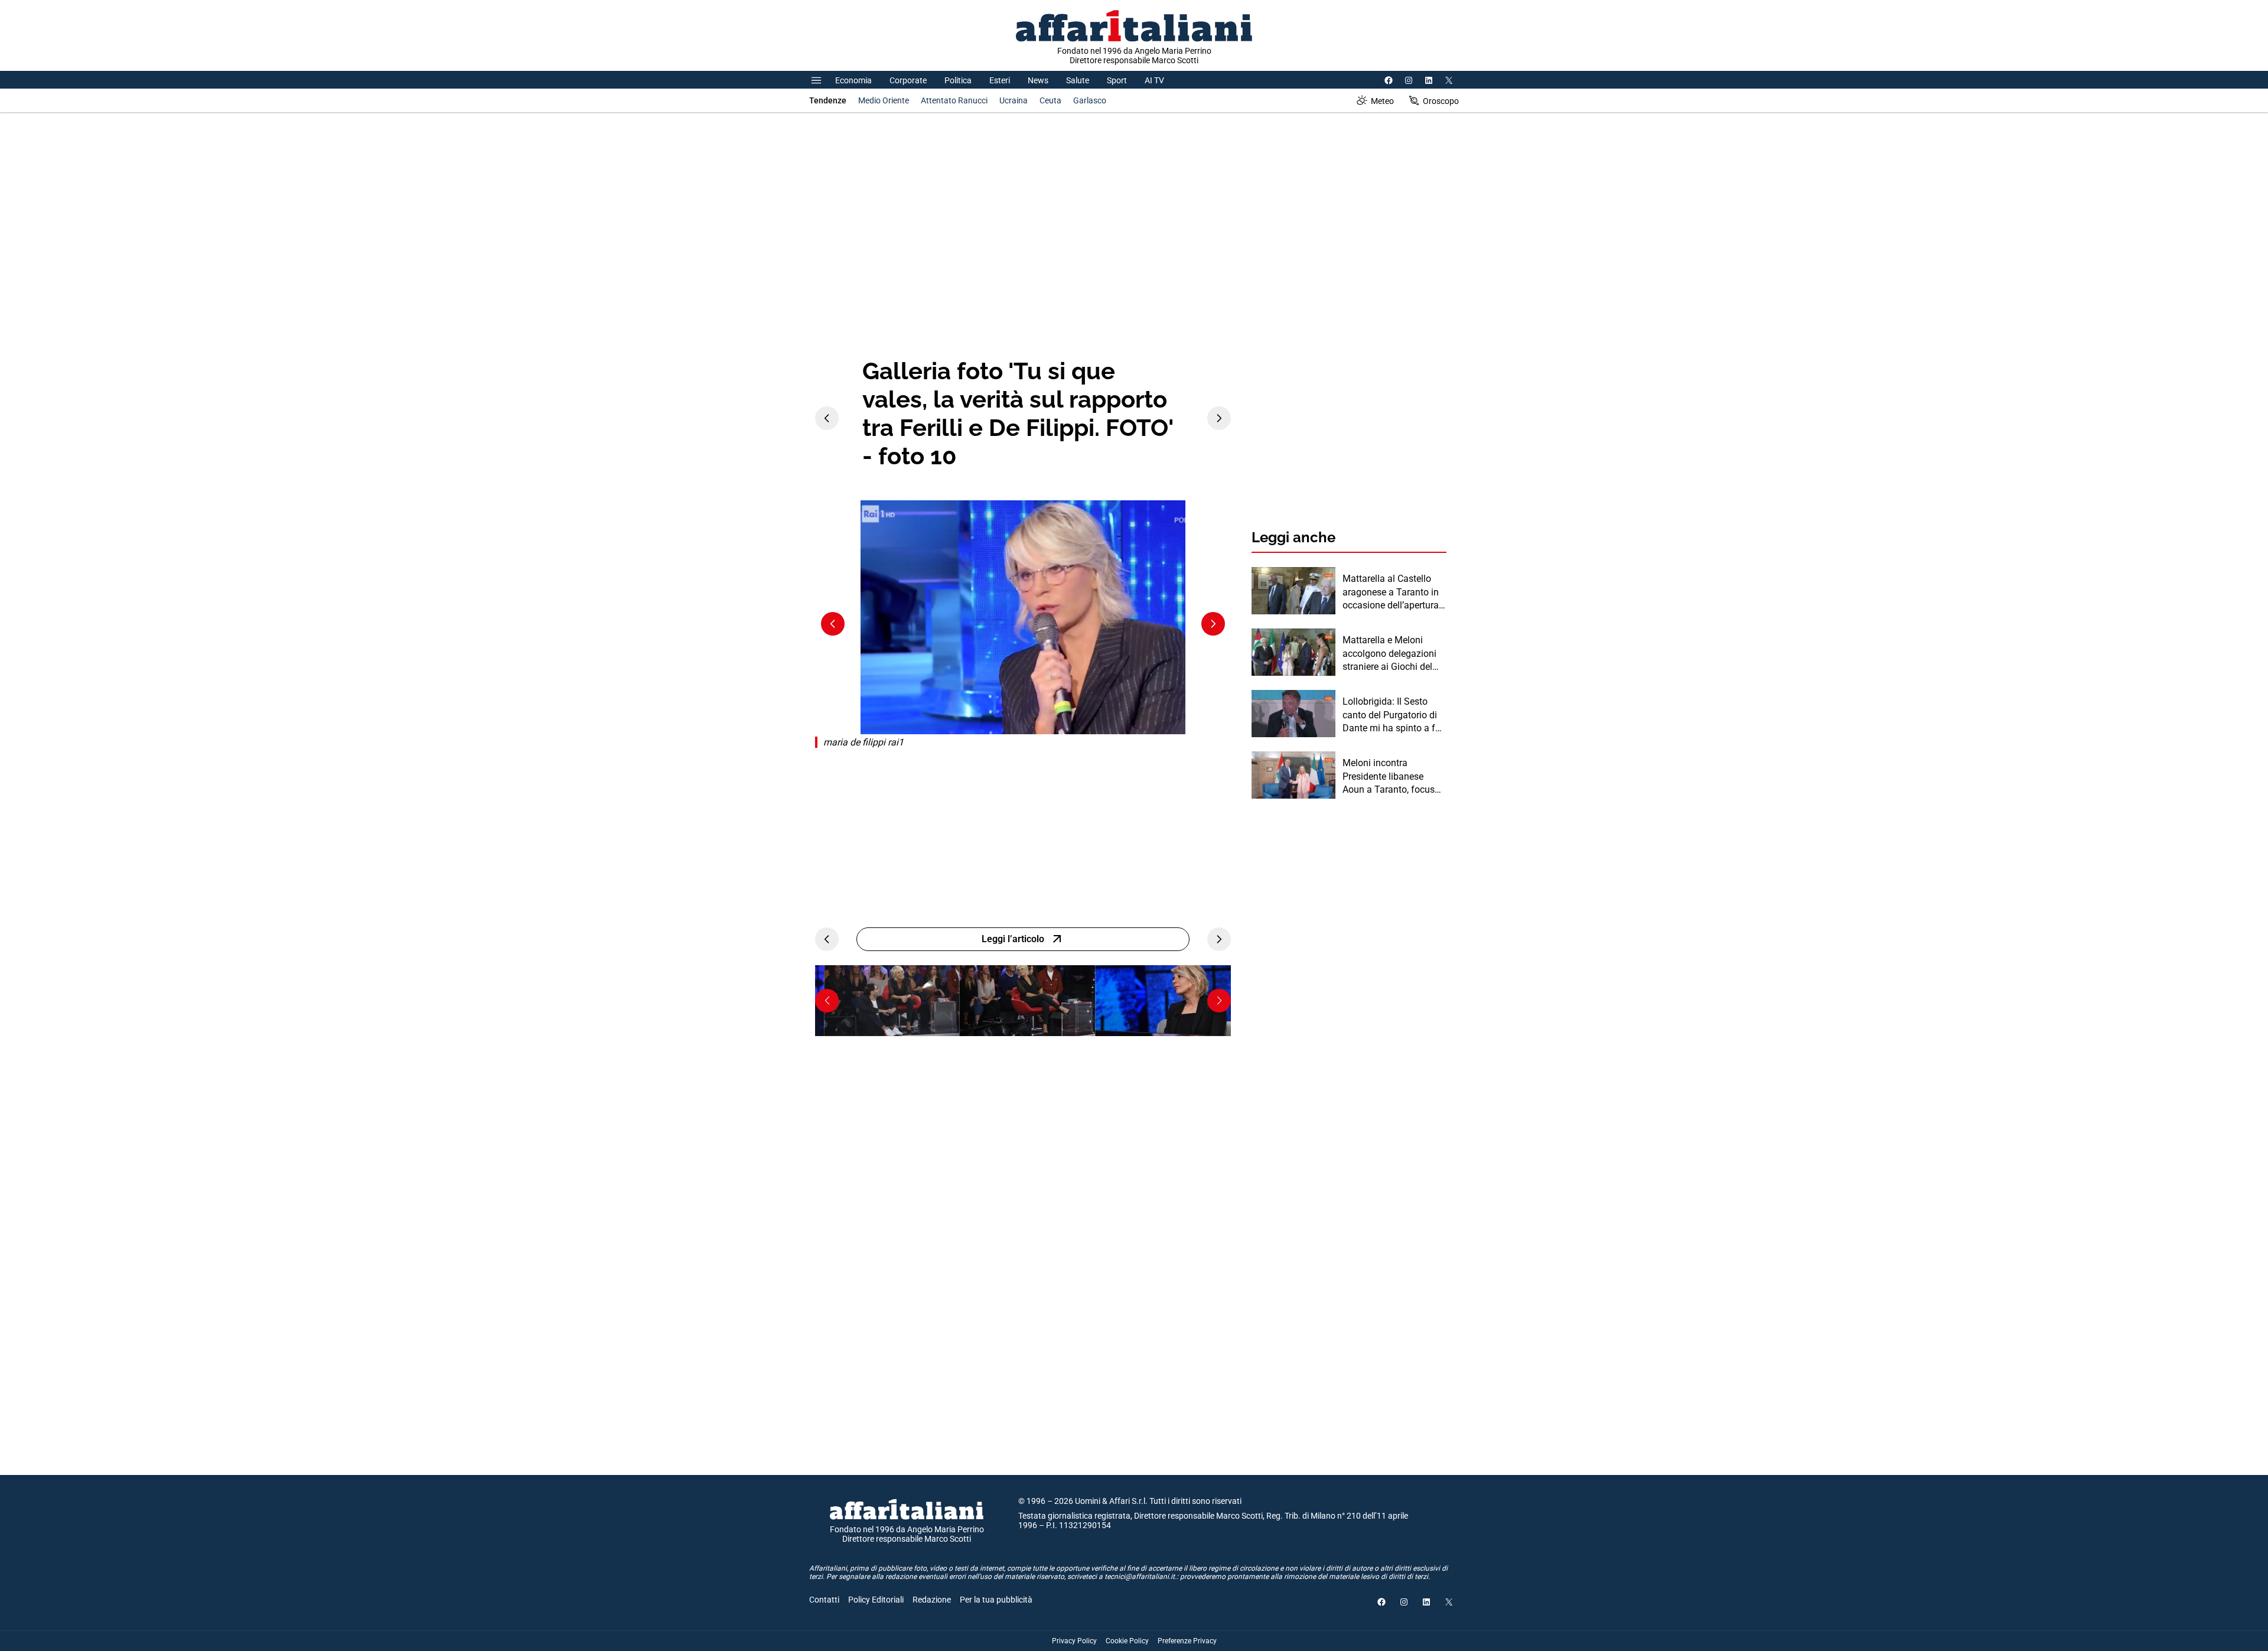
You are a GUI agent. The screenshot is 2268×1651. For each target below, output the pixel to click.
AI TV (1154, 80)
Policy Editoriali (876, 1600)
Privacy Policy (1074, 1641)
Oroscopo (1441, 101)
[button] (827, 1001)
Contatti (824, 1600)
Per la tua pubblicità (996, 1600)
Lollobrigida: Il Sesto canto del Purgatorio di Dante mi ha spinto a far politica (1393, 715)
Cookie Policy (1127, 1641)
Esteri (1000, 80)
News (1038, 80)
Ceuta (1050, 100)
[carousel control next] (1219, 418)
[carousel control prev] (827, 418)
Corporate (908, 80)
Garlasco (1090, 100)
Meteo (1382, 101)
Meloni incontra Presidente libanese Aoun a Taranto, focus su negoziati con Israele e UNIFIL (1392, 777)
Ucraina (1014, 100)
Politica (958, 80)
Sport (1117, 80)
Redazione (932, 1600)
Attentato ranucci (954, 100)
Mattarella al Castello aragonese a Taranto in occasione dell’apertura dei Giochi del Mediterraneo (1391, 592)
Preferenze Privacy (1187, 1641)
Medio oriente (884, 100)
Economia (853, 80)
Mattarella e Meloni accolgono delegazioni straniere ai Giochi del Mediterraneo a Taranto (1391, 654)
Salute (1078, 80)
